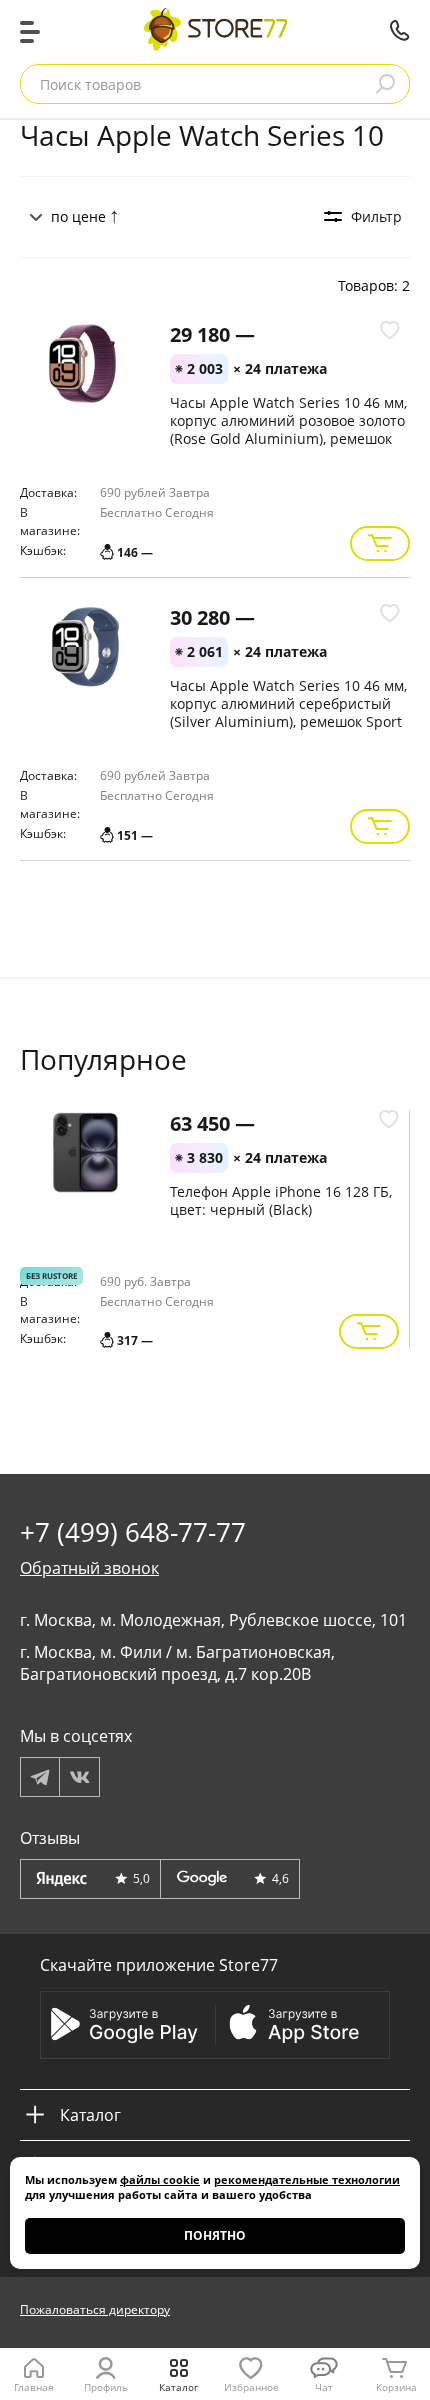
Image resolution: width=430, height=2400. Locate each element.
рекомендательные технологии (307, 2179)
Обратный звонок (89, 1568)
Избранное (251, 2387)
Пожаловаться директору (95, 2309)
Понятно (215, 2235)
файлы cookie (160, 2179)
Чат (324, 2387)
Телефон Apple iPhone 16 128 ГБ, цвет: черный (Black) (281, 1200)
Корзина (396, 2387)
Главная (34, 2387)
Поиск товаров (90, 84)
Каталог (178, 2387)
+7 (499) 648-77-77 (400, 30)
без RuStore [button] (51, 1275)
